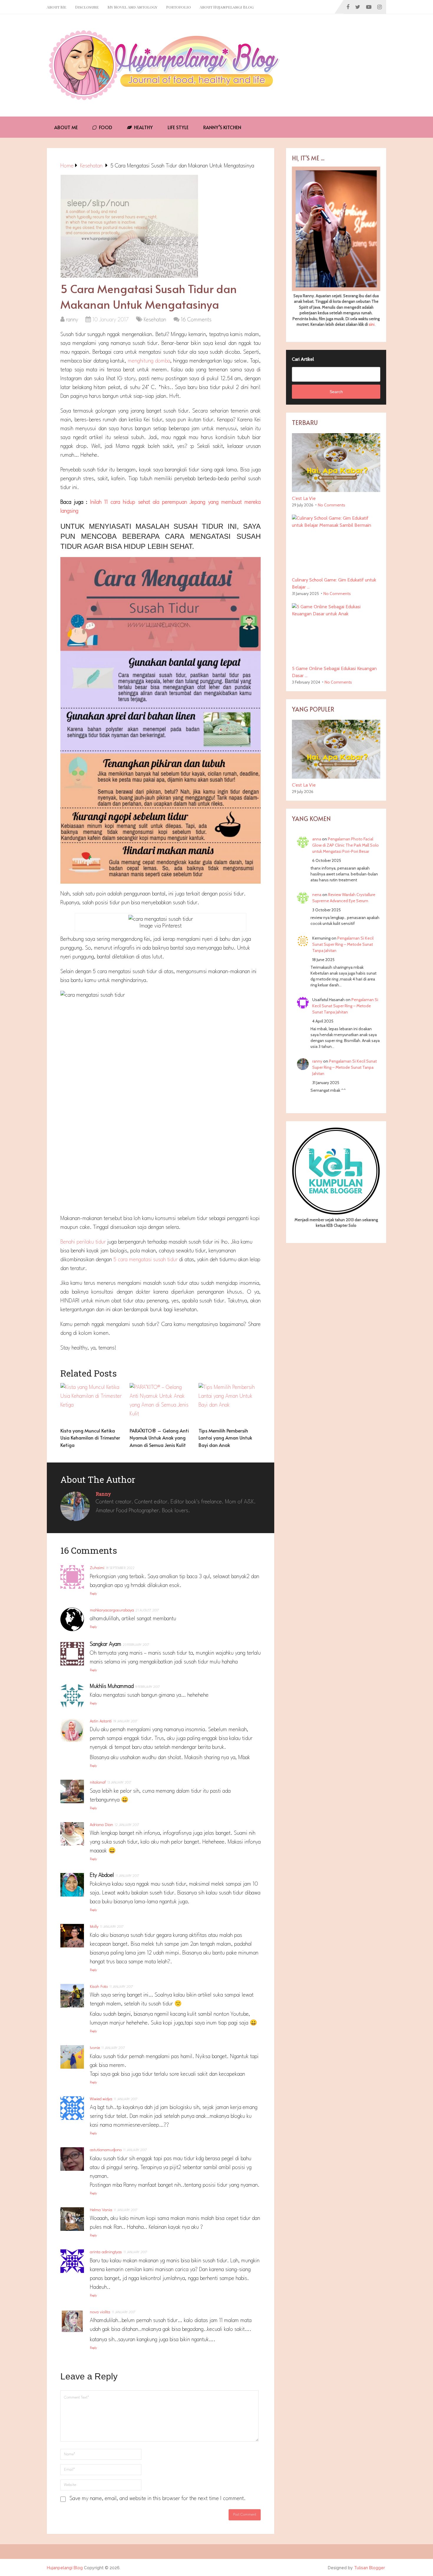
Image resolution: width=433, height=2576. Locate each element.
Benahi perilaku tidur (84, 1242)
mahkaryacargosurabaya (112, 1610)
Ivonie (95, 2048)
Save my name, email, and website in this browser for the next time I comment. (158, 2499)
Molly (94, 1927)
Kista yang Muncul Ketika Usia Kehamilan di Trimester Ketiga (90, 1438)
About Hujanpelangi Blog (227, 7)
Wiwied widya (101, 2099)
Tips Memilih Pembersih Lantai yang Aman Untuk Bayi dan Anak (225, 1438)
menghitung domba (149, 361)
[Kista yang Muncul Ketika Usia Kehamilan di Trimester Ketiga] (91, 1404)
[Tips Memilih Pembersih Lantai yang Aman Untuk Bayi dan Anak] (230, 1404)
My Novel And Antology (132, 7)
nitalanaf (98, 1782)
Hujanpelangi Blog (65, 2568)
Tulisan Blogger (370, 2568)
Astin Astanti (101, 1721)
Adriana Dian (101, 1825)
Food (105, 127)
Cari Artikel (303, 359)
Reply (93, 1594)
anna (317, 839)
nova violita (100, 2312)
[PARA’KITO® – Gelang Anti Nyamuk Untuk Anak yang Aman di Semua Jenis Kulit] (161, 1404)
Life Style (178, 127)
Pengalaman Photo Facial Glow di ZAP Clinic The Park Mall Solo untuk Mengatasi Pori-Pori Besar (346, 845)
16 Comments (196, 320)
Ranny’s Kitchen (222, 127)
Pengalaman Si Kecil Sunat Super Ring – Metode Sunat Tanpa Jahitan (343, 944)
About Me (57, 7)
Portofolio (179, 7)
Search (336, 392)
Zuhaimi (97, 1568)
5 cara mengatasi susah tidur (145, 1260)
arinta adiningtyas (106, 2252)
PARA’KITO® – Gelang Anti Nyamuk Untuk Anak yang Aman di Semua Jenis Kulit (159, 1438)
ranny (72, 320)
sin (371, 324)
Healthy (143, 127)
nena (317, 895)
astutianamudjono (106, 2150)
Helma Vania (101, 2210)
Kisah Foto (99, 1987)
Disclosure (87, 7)
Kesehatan (155, 320)
